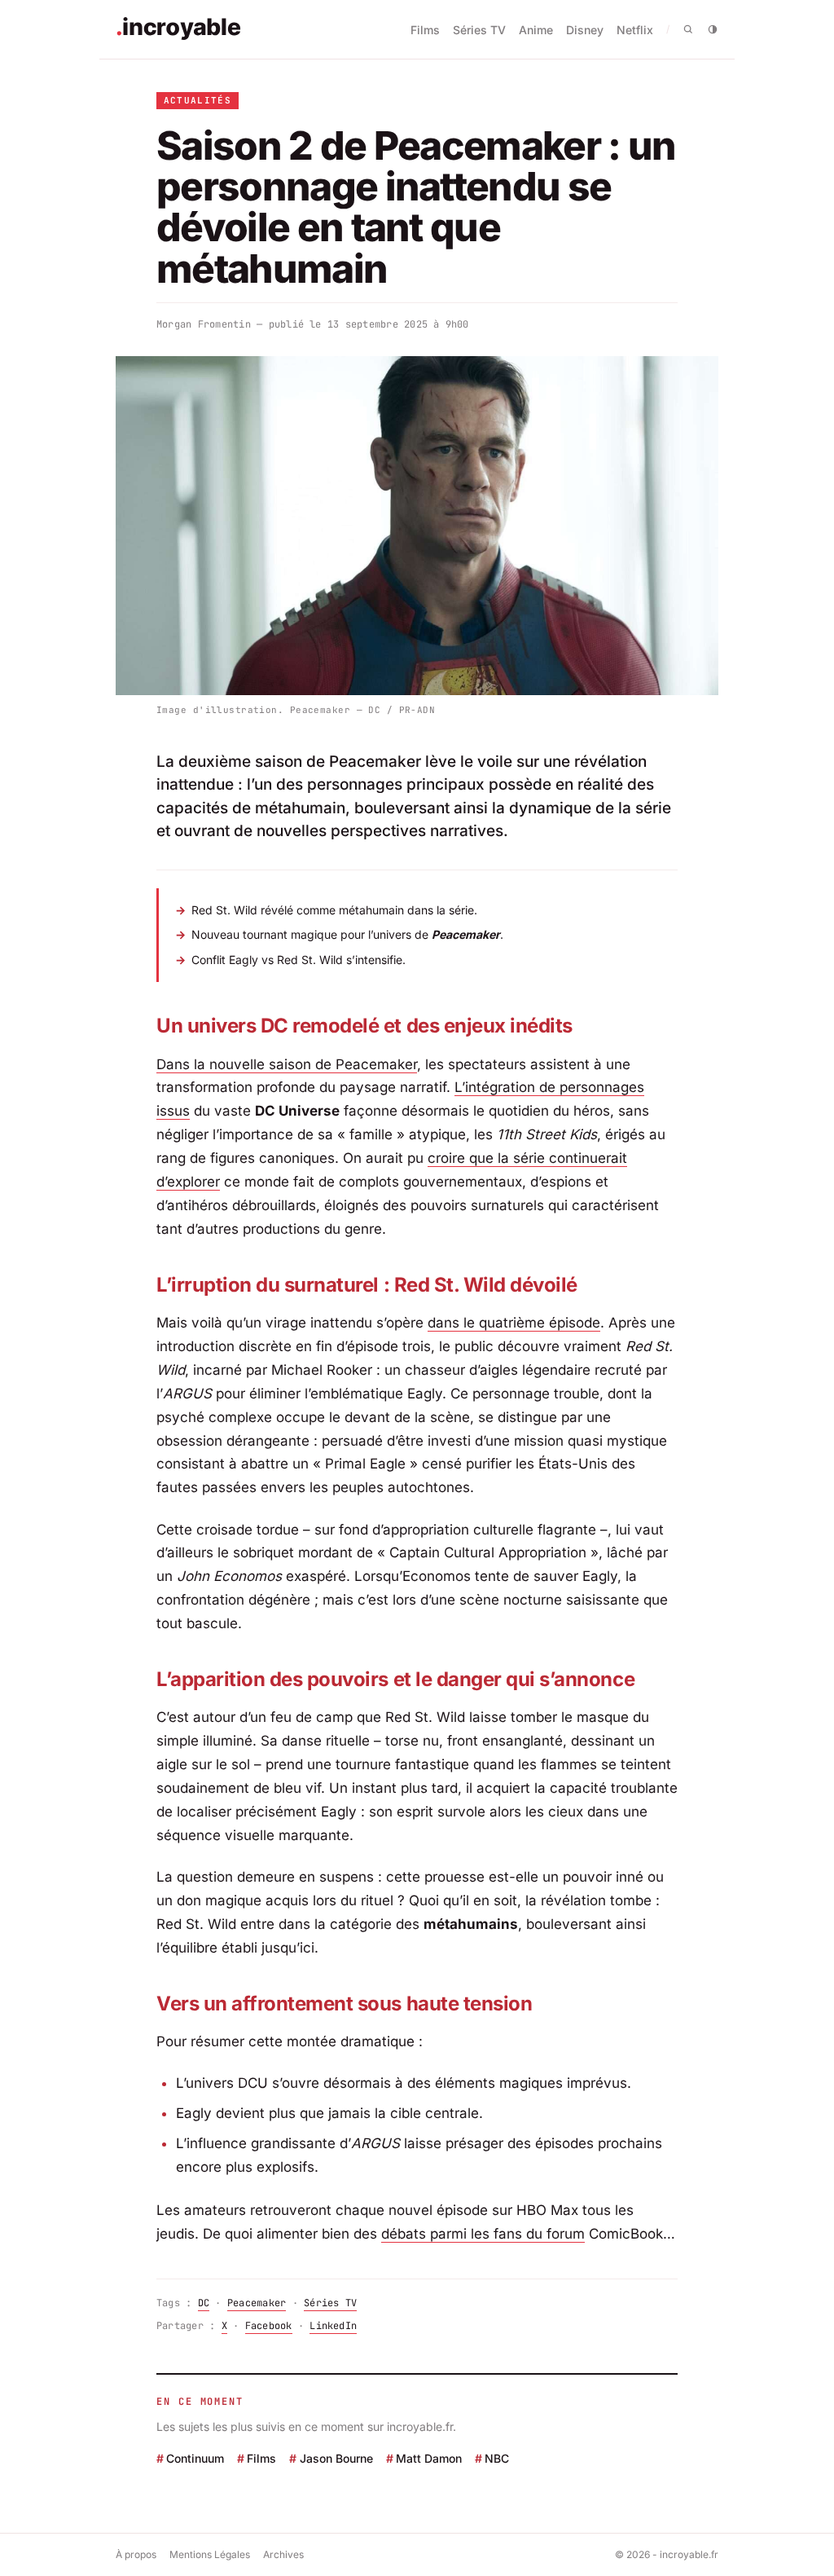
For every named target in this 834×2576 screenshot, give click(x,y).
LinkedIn (333, 2326)
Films (425, 30)
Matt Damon (429, 2458)
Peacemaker (257, 2303)
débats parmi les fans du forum (483, 2234)
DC (204, 2303)
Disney (585, 30)
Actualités (198, 100)
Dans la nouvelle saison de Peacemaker (287, 1064)
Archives (283, 2554)
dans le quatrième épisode (514, 1323)
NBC (497, 2458)
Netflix (635, 30)
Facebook (269, 2326)
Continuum (195, 2458)
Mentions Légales (210, 2554)
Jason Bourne (336, 2458)
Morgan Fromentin (204, 324)
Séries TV (479, 30)
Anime (536, 30)
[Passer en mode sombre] (713, 29)
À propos (136, 2554)
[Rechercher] (688, 29)
